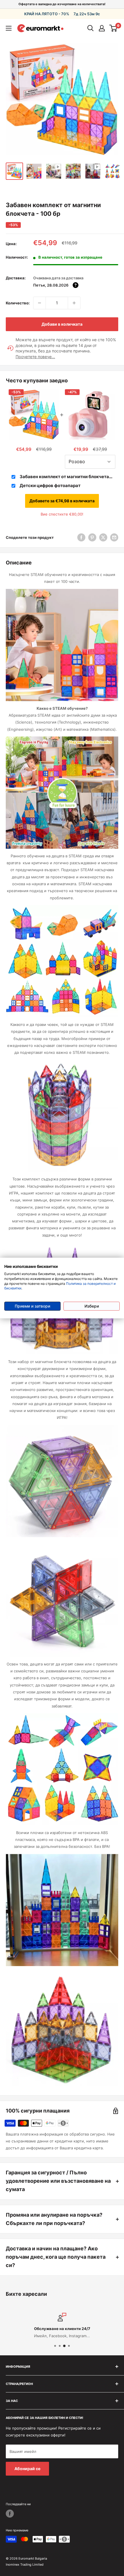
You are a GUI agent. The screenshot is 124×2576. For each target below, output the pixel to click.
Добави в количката (62, 324)
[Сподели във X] (103, 537)
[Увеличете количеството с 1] (74, 303)
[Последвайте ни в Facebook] (10, 2514)
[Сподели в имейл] (114, 537)
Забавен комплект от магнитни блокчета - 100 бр (66, 477)
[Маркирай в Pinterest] (92, 537)
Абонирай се (27, 2469)
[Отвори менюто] (9, 28)
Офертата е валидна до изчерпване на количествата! (62, 4)
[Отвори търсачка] (91, 28)
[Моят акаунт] (102, 28)
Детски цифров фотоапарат (50, 485)
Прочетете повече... (35, 357)
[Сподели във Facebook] (81, 537)
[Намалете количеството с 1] (40, 303)
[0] (113, 28)
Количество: (18, 303)
